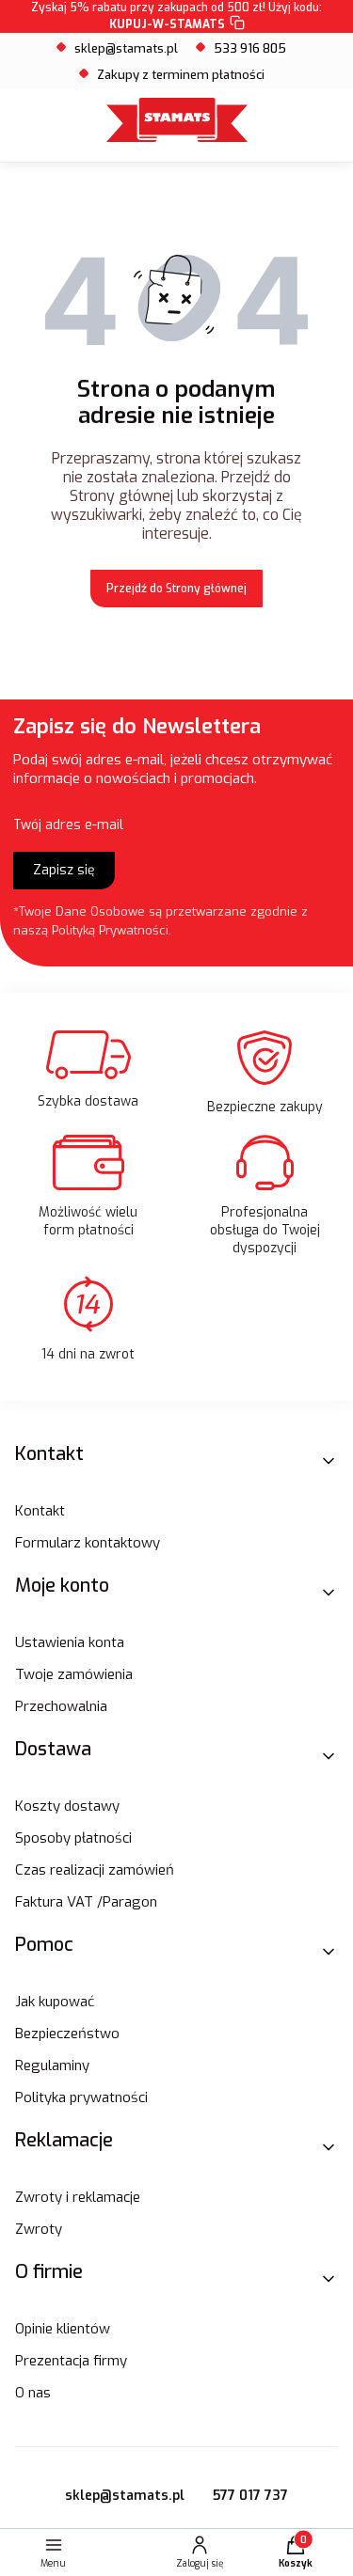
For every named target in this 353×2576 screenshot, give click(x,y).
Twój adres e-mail (68, 825)
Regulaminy (52, 2066)
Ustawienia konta (70, 1642)
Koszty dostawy (67, 1806)
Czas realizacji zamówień (95, 1870)
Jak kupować (55, 2002)
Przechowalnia (61, 1706)
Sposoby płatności (73, 1838)
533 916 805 (250, 48)
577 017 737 (250, 2496)
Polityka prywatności (81, 2097)
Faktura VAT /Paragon (86, 1902)
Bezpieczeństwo (67, 2034)
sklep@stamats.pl (126, 48)
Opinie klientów (63, 2329)
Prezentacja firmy (71, 2361)
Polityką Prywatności (110, 930)
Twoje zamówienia (74, 1674)
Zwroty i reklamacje (78, 2197)
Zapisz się (64, 870)
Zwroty (39, 2229)
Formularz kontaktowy (88, 1543)
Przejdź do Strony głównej (176, 589)
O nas (33, 2393)
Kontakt (40, 1511)
